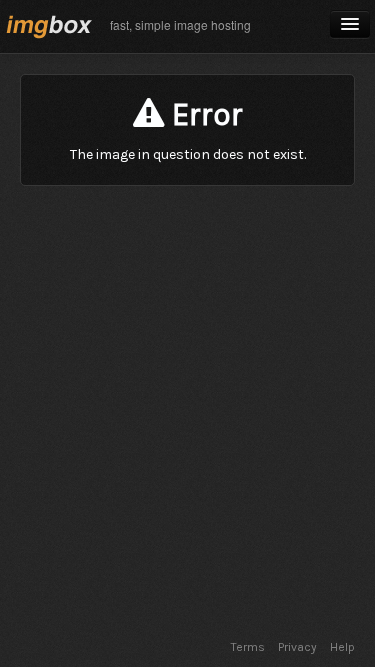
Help (342, 647)
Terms (248, 647)
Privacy (297, 647)
